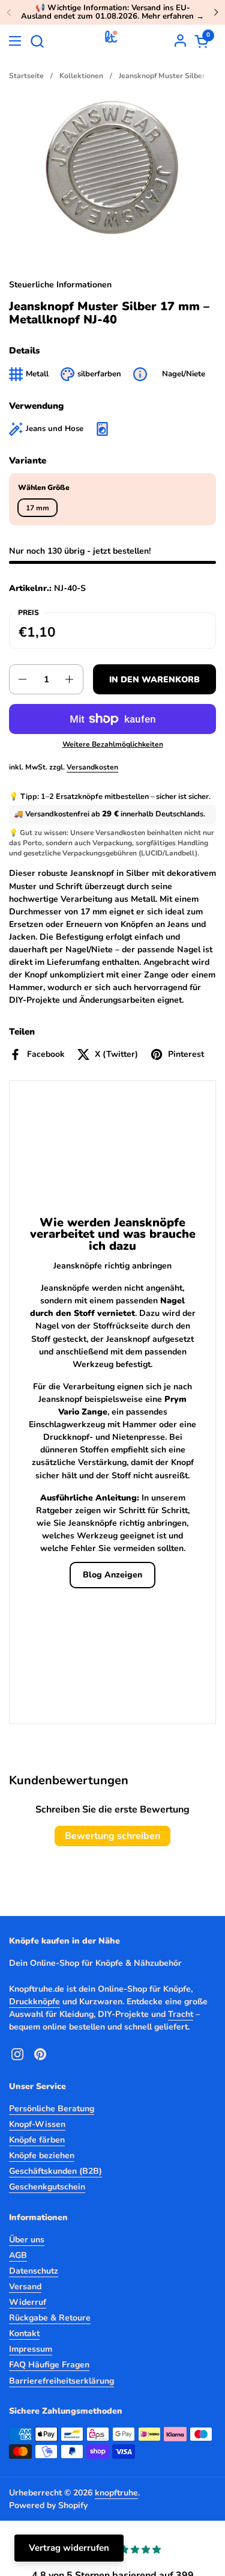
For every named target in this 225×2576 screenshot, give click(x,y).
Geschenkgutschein (47, 2187)
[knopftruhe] (111, 41)
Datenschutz (34, 2271)
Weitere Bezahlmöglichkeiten (113, 744)
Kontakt (24, 2333)
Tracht (181, 2014)
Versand (25, 2287)
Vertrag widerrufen (69, 2548)
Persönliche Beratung (52, 2109)
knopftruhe (116, 2493)
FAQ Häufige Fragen (49, 2365)
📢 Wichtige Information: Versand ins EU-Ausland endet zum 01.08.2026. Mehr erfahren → (112, 12)
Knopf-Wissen (37, 2124)
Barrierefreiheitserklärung (61, 2381)
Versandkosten (92, 767)
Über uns (27, 2240)
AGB (18, 2255)
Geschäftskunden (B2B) (55, 2171)
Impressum (31, 2349)
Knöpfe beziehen (42, 2155)
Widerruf (28, 2302)
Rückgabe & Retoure (50, 2318)
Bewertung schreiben (112, 1836)
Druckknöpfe (34, 2002)
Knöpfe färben (37, 2140)
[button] (37, 41)
